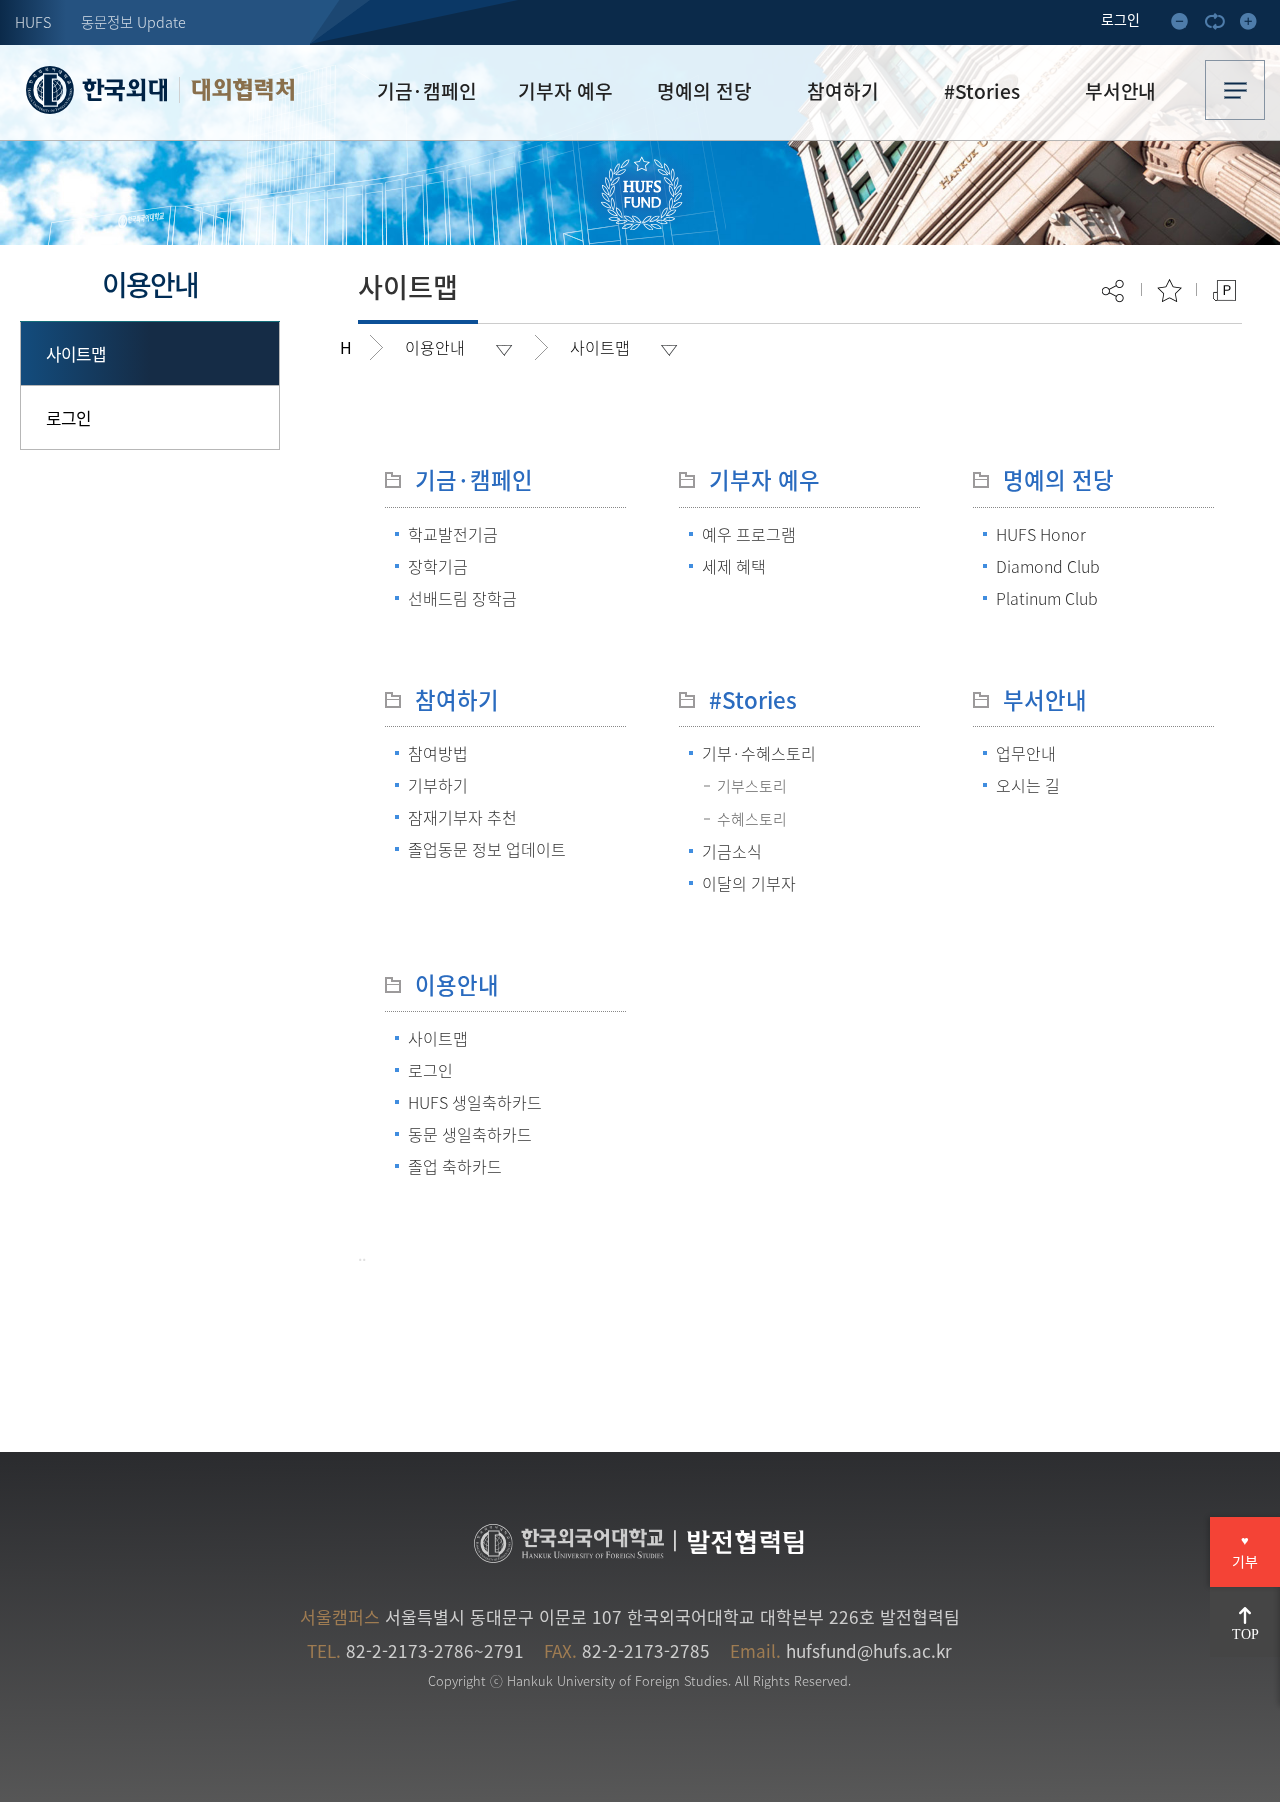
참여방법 (438, 753)
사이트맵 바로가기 (1235, 90)
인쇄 (1224, 290)
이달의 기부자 (749, 883)
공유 (1114, 290)
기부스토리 (752, 786)
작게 (1186, 25)
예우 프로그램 (749, 534)
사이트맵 (76, 353)
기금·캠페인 (474, 479)
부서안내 (1045, 699)
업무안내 (1026, 753)
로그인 (68, 417)
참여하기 (457, 699)
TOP (1245, 1634)
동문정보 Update (133, 22)
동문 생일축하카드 (470, 1134)
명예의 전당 (1058, 479)
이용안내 (457, 984)
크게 (1254, 25)
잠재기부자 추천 (462, 817)
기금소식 (732, 851)
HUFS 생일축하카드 (475, 1102)
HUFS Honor (1041, 534)
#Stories (753, 699)
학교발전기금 (453, 534)
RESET (1220, 25)
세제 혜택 (734, 566)
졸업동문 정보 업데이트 (487, 849)
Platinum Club (1047, 598)
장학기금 (438, 566)
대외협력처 (242, 90)
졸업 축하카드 (455, 1166)
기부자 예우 (764, 479)
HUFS (33, 22)
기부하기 (438, 785)
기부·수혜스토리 (759, 753)
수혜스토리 (752, 819)
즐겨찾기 (1169, 290)
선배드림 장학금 (462, 598)
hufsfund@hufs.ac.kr (869, 1650)
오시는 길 (1028, 785)
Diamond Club (1048, 566)
